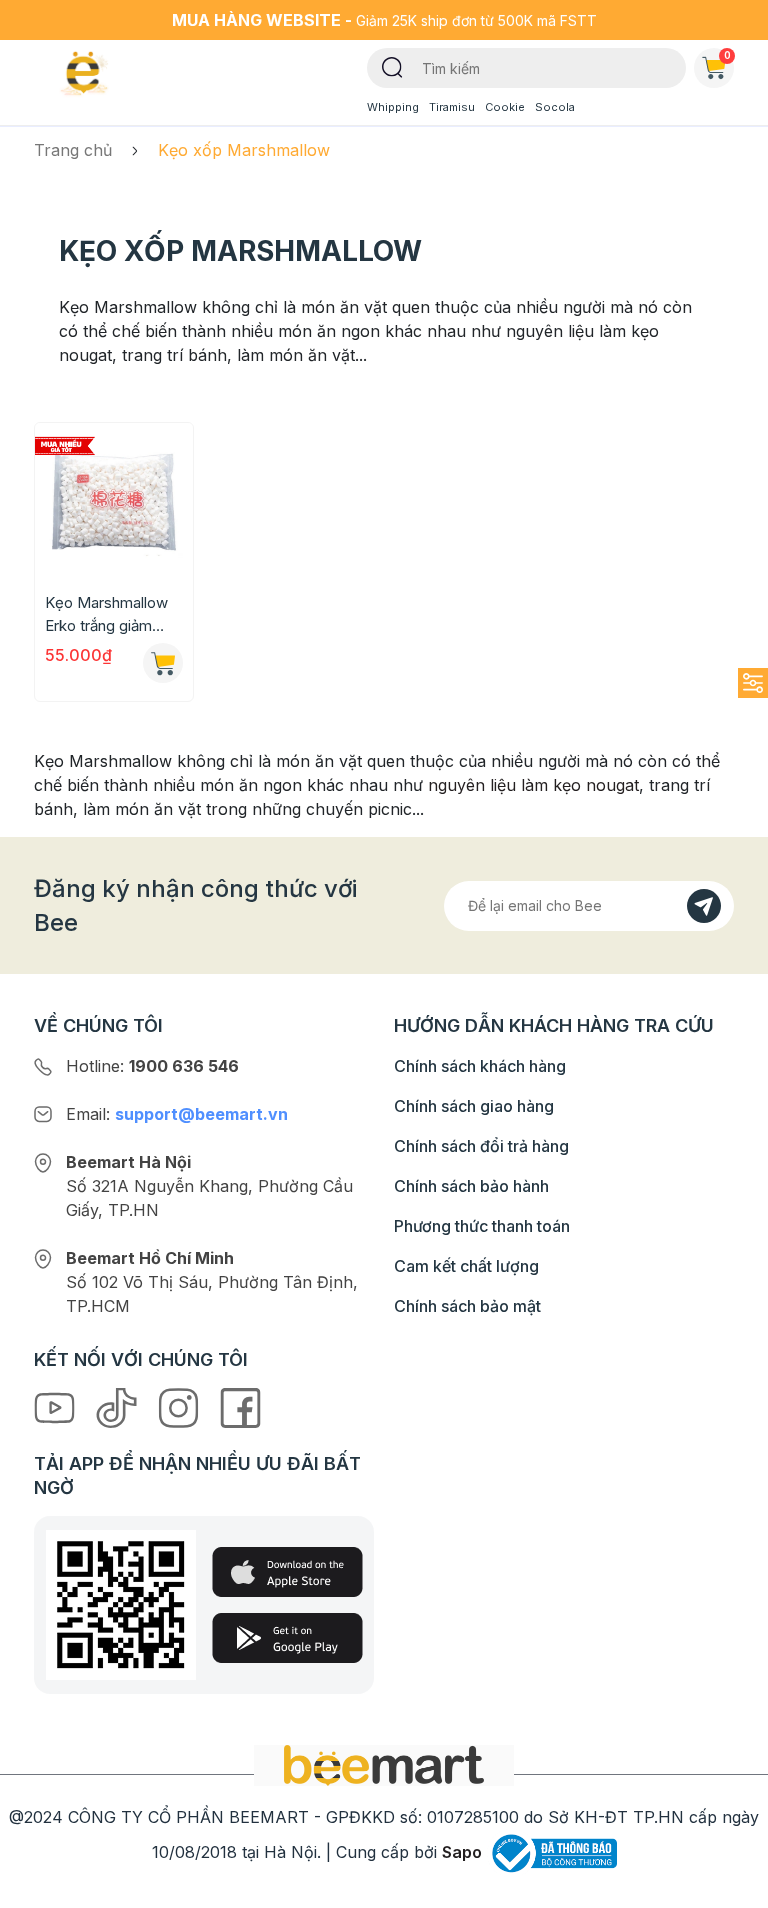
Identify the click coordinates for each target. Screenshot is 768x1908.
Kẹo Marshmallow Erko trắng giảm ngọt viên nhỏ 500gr (113, 615)
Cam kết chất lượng (466, 1266)
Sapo (462, 1852)
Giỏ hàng (727, 55)
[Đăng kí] (704, 906)
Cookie (505, 107)
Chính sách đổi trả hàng (481, 1146)
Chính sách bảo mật (467, 1306)
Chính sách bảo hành (471, 1186)
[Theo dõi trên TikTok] (119, 1407)
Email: (177, 1114)
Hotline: (152, 1066)
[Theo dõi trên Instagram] (181, 1407)
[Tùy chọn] (163, 663)
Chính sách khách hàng (480, 1066)
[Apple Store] (287, 1572)
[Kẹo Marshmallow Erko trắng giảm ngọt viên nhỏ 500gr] (114, 502)
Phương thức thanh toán (482, 1226)
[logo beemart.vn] (384, 1764)
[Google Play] (287, 1638)
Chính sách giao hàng (474, 1106)
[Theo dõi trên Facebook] (240, 1407)
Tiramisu (452, 107)
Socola (555, 107)
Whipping (393, 107)
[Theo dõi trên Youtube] (57, 1407)
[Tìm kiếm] (392, 66)
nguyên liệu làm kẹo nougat (533, 785)
